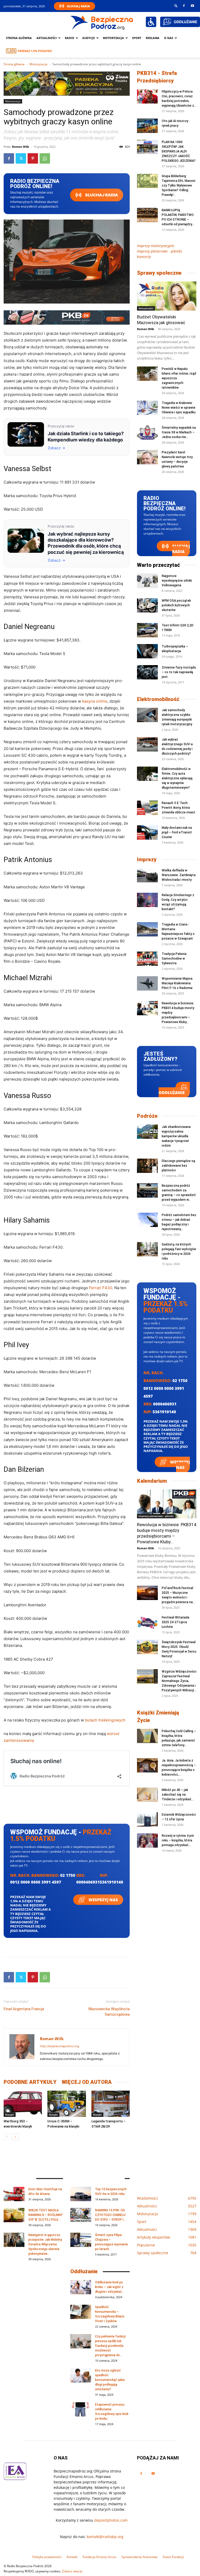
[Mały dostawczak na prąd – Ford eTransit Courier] (147, 833)
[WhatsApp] (45, 158)
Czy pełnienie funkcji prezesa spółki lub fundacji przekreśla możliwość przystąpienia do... (110, 2346)
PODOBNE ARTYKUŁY (30, 2082)
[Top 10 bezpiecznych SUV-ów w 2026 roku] (81, 2194)
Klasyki (10, 2115)
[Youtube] (192, 6)
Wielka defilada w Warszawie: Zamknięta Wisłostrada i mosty (179, 875)
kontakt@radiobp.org (105, 2537)
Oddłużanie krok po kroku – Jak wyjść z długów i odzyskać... (110, 2287)
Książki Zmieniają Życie (158, 1716)
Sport (137, 38)
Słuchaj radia (101, 195)
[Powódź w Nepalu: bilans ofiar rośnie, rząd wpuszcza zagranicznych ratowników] (147, 374)
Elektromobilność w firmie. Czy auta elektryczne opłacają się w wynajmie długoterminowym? (177, 778)
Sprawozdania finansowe (139, 2557)
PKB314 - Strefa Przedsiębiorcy (157, 77)
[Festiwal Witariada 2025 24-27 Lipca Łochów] (147, 1622)
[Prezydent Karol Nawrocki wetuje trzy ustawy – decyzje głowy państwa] (147, 457)
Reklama (153, 38)
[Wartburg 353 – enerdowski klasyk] (23, 2104)
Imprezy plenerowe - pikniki (156, 1516)
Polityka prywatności (47, 2557)
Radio (70, 38)
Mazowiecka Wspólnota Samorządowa (109, 2012)
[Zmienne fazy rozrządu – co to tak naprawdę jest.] (147, 672)
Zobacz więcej (72, 2571)
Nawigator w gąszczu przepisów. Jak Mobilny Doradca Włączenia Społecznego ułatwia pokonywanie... (45, 2244)
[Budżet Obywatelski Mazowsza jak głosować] (167, 296)
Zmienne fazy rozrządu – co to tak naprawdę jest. (179, 672)
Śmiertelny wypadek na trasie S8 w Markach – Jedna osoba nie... (179, 432)
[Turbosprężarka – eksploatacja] (147, 651)
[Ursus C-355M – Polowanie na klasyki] (67, 2104)
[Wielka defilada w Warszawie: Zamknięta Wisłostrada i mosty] (147, 875)
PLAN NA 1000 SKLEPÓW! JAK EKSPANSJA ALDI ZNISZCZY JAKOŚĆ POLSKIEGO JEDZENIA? (179, 151)
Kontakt (72, 2557)
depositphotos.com (111, 2520)
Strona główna (19, 38)
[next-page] (15, 2137)
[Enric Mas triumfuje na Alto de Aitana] (14, 2194)
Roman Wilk (21, 147)
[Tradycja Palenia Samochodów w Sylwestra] (147, 959)
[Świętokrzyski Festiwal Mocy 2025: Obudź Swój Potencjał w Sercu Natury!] (147, 1647)
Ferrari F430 (101, 1288)
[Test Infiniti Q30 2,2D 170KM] (147, 630)
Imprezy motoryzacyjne (156, 246)
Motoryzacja (38, 64)
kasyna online (95, 701)
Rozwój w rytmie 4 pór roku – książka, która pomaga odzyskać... (178, 1840)
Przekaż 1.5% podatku (35, 51)
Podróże (147, 1116)
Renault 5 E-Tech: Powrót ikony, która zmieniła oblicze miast (179, 808)
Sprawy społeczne (159, 273)
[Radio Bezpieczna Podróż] (102, 22)
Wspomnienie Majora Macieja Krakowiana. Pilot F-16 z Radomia (177, 983)
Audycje (89, 38)
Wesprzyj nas (103, 1900)
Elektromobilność (158, 699)
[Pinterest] (33, 158)
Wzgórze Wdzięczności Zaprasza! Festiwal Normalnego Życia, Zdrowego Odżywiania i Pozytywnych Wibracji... (179, 1681)
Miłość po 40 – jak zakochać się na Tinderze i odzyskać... (178, 1795)
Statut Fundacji (173, 2557)
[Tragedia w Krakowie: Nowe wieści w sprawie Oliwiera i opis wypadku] (147, 408)
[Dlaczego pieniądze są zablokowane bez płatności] (147, 1166)
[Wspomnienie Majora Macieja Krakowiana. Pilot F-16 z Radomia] (147, 983)
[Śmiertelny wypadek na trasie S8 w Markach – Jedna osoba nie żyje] (147, 432)
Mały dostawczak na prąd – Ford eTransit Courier (177, 832)
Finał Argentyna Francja (24, 2009)
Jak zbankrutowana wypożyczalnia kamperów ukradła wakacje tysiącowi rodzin (176, 1136)
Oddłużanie (172, 1093)
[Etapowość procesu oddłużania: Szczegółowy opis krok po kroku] (81, 2409)
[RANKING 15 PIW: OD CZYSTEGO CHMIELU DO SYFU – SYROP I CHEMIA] (81, 2215)
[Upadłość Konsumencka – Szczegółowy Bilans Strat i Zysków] (81, 2312)
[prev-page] (7, 2137)
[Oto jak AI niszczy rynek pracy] (147, 126)
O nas (169, 38)
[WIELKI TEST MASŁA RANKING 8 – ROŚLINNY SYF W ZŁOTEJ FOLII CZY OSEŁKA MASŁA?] (14, 2215)
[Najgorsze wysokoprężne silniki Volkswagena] (147, 581)
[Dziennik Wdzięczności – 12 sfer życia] (147, 1819)
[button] (176, 6)
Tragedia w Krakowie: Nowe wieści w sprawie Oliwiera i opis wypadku (179, 408)
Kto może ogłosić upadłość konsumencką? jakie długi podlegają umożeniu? (110, 2380)
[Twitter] (21, 158)
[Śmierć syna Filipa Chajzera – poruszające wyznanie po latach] (81, 2240)
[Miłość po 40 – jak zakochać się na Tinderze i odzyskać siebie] (147, 1795)
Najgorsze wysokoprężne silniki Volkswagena (177, 581)
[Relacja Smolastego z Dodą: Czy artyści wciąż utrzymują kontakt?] (147, 900)
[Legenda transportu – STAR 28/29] (111, 2104)
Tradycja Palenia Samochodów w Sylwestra (174, 959)
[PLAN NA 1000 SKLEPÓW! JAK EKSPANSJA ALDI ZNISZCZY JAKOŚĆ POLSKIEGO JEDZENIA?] (147, 147)
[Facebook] (184, 6)
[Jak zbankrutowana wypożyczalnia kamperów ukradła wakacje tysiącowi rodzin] (147, 1132)
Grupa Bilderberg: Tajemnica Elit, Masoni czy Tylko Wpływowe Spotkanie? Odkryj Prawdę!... (179, 185)
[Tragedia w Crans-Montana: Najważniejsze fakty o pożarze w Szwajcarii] (147, 929)
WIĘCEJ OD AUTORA (87, 2082)
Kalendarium (152, 1481)
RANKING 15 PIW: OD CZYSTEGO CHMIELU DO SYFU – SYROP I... (110, 2215)
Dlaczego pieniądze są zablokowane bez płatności (178, 1166)
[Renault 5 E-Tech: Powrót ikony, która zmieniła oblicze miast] (147, 808)
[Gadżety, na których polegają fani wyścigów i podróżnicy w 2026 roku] (147, 1249)
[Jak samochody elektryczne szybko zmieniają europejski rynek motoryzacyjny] (147, 715)
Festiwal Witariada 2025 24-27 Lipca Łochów (176, 1622)
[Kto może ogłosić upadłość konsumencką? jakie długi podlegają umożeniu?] (81, 2375)
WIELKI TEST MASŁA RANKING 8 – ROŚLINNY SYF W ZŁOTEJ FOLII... (45, 2215)
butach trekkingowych (105, 1720)
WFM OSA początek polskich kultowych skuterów (176, 605)
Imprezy (147, 859)
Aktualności (47, 38)
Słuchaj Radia (78, 6)
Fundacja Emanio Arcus (99, 2557)
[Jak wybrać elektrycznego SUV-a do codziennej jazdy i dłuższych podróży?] (147, 744)
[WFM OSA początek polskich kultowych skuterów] (147, 605)
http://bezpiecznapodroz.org (60, 2046)
